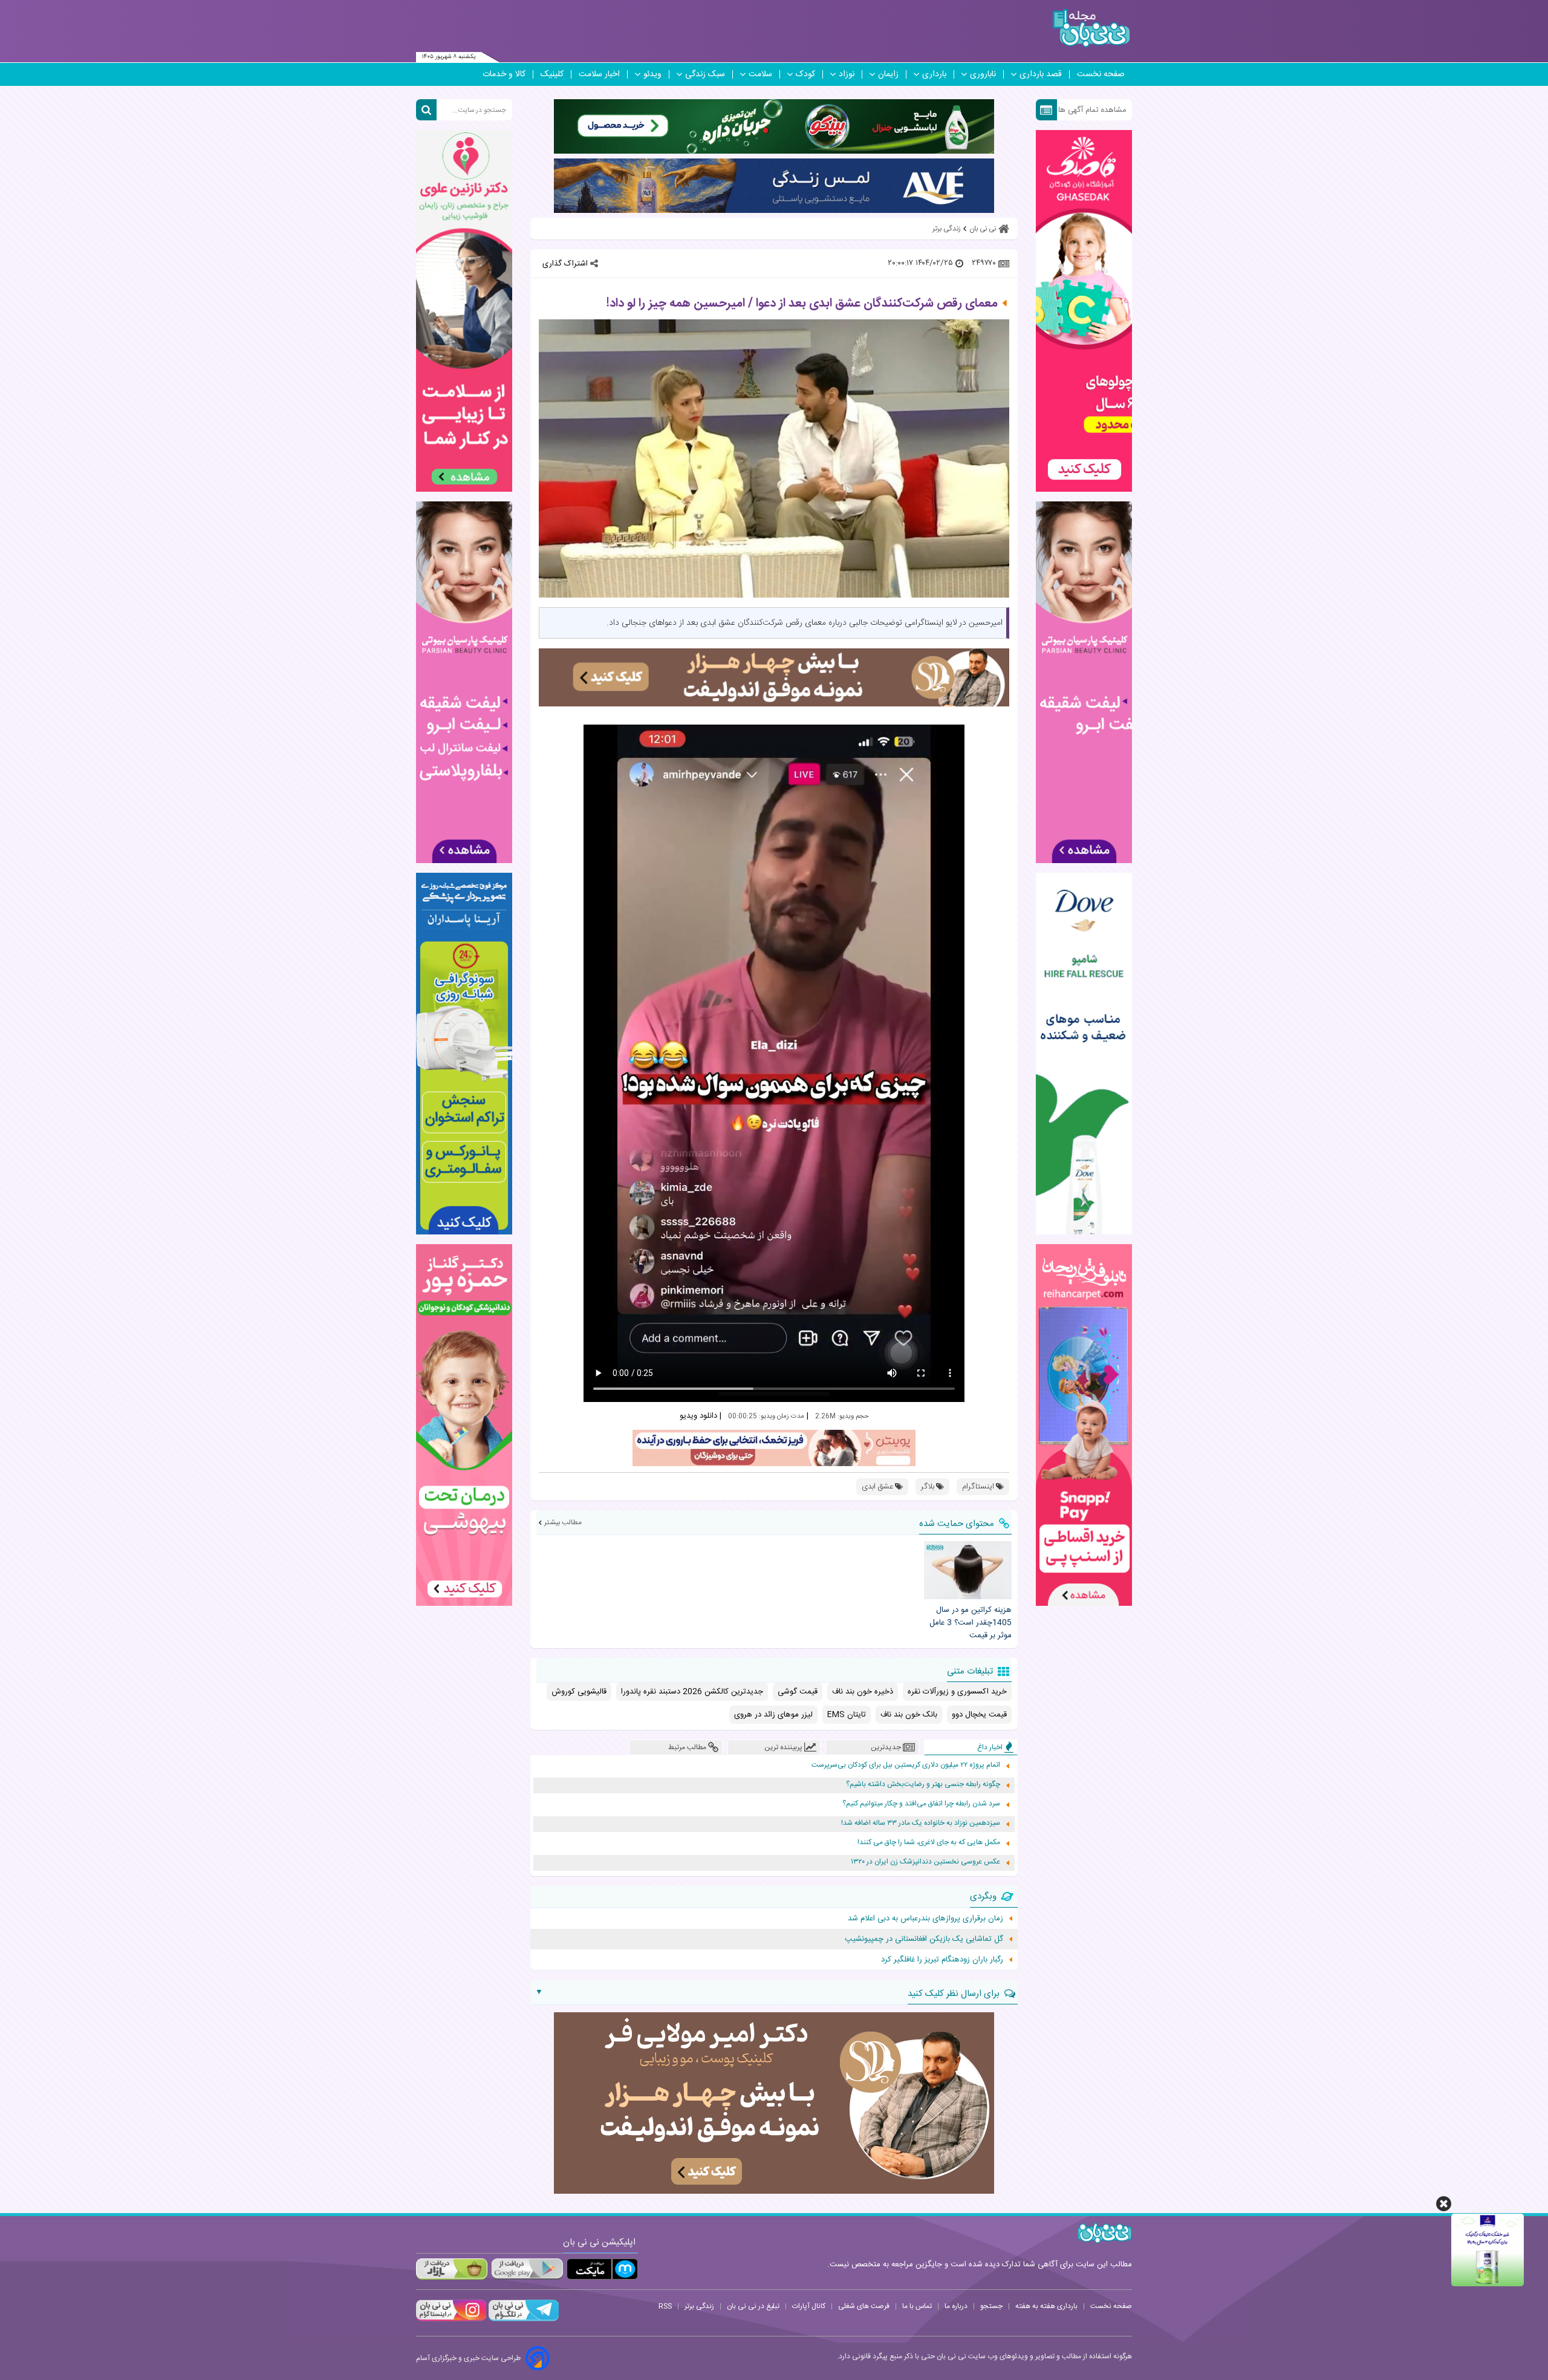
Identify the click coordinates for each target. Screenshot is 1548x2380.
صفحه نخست (1101, 74)
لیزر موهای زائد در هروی (773, 1715)
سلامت (760, 74)
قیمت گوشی (798, 1692)
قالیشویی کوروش (579, 1692)
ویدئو (652, 74)
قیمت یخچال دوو (979, 1715)
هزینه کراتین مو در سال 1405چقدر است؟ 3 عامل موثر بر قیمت (970, 1623)
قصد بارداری (1041, 74)
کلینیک (552, 74)
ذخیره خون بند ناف (863, 1692)
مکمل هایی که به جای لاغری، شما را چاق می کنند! (929, 1843)
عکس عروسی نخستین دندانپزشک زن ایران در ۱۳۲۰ (925, 1862)
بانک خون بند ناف (909, 1715)
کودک (805, 74)
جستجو (991, 2306)
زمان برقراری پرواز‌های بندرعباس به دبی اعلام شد (925, 1919)
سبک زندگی (705, 74)
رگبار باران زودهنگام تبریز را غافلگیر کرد (942, 1960)
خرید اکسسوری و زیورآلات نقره (957, 1692)
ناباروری (983, 74)
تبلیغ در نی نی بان (753, 2306)
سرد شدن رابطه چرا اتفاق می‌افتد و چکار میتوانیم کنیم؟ (921, 1804)
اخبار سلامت (599, 74)
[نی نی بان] (1091, 28)
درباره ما (956, 2306)
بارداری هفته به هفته (1046, 2306)
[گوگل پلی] (527, 2269)
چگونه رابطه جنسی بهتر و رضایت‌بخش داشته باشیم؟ (923, 1785)
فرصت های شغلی (864, 2306)
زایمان (888, 74)
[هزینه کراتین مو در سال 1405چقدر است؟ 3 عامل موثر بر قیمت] (968, 1570)
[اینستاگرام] (451, 2320)
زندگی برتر (699, 2306)
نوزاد (847, 74)
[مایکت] (602, 2269)
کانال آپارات (809, 2306)
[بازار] (452, 2269)
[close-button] (1444, 2204)
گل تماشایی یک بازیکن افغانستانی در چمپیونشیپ (924, 1939)
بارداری (934, 74)
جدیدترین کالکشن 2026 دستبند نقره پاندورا (692, 1692)
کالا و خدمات (504, 74)
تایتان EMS (847, 1715)
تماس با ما (917, 2306)
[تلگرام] (522, 2320)
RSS (665, 2306)
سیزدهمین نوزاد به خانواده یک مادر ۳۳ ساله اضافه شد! (921, 1823)
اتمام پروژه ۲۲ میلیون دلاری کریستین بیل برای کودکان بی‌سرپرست (906, 1765)
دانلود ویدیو (698, 1416)
